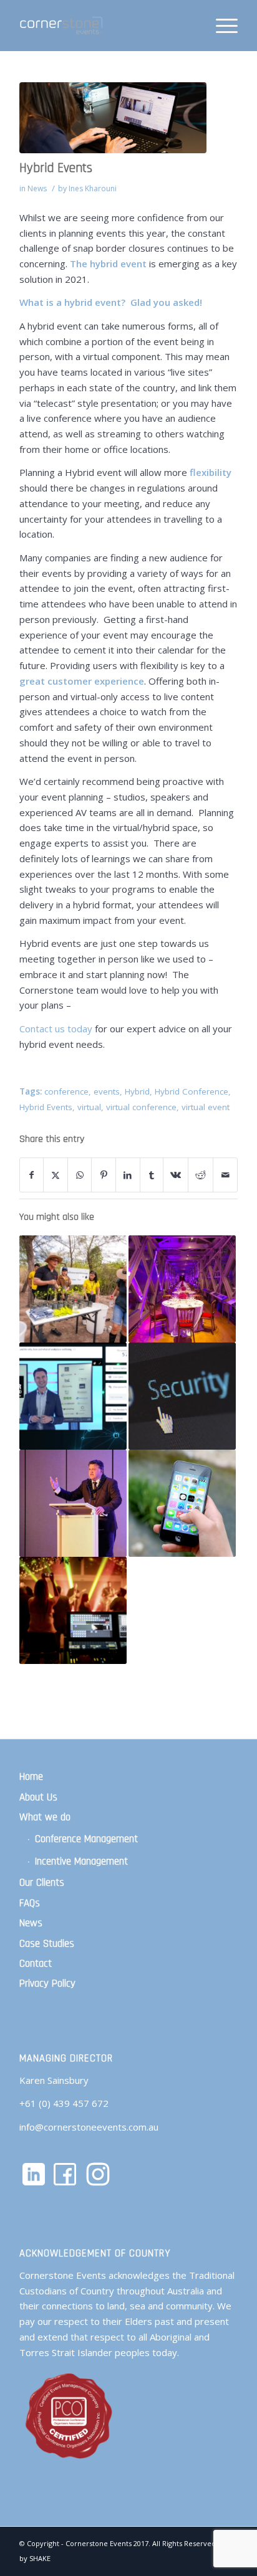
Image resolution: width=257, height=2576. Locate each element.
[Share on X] (56, 1175)
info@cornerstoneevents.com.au (89, 2127)
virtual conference (141, 1107)
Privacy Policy (47, 1984)
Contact (36, 1964)
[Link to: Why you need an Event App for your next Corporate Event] (182, 1503)
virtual (89, 1107)
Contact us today (56, 1029)
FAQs (30, 1903)
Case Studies (47, 1944)
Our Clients (42, 1883)
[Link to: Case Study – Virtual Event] (73, 1396)
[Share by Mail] (225, 1175)
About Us (38, 1797)
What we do (45, 1817)
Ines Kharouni (93, 188)
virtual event (206, 1107)
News (37, 188)
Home (31, 1777)
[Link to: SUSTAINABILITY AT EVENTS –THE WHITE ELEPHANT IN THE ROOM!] (73, 1289)
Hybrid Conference (192, 1091)
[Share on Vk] (176, 1175)
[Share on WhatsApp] (80, 1175)
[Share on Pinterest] (103, 1175)
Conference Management (86, 1839)
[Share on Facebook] (32, 1175)
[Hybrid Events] (113, 118)
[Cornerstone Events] (107, 26)
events (107, 1091)
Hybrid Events (46, 1107)
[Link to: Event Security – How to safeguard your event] (182, 1396)
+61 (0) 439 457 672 (64, 2103)
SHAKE (40, 2558)
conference (66, 1091)
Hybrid (137, 1091)
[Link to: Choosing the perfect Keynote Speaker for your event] (73, 1503)
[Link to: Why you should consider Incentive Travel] (182, 1289)
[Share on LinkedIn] (128, 1175)
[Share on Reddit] (201, 1175)
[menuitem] (221, 26)
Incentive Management (81, 1861)
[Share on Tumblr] (152, 1175)
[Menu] (221, 26)
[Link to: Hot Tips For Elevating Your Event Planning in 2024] (73, 1610)
